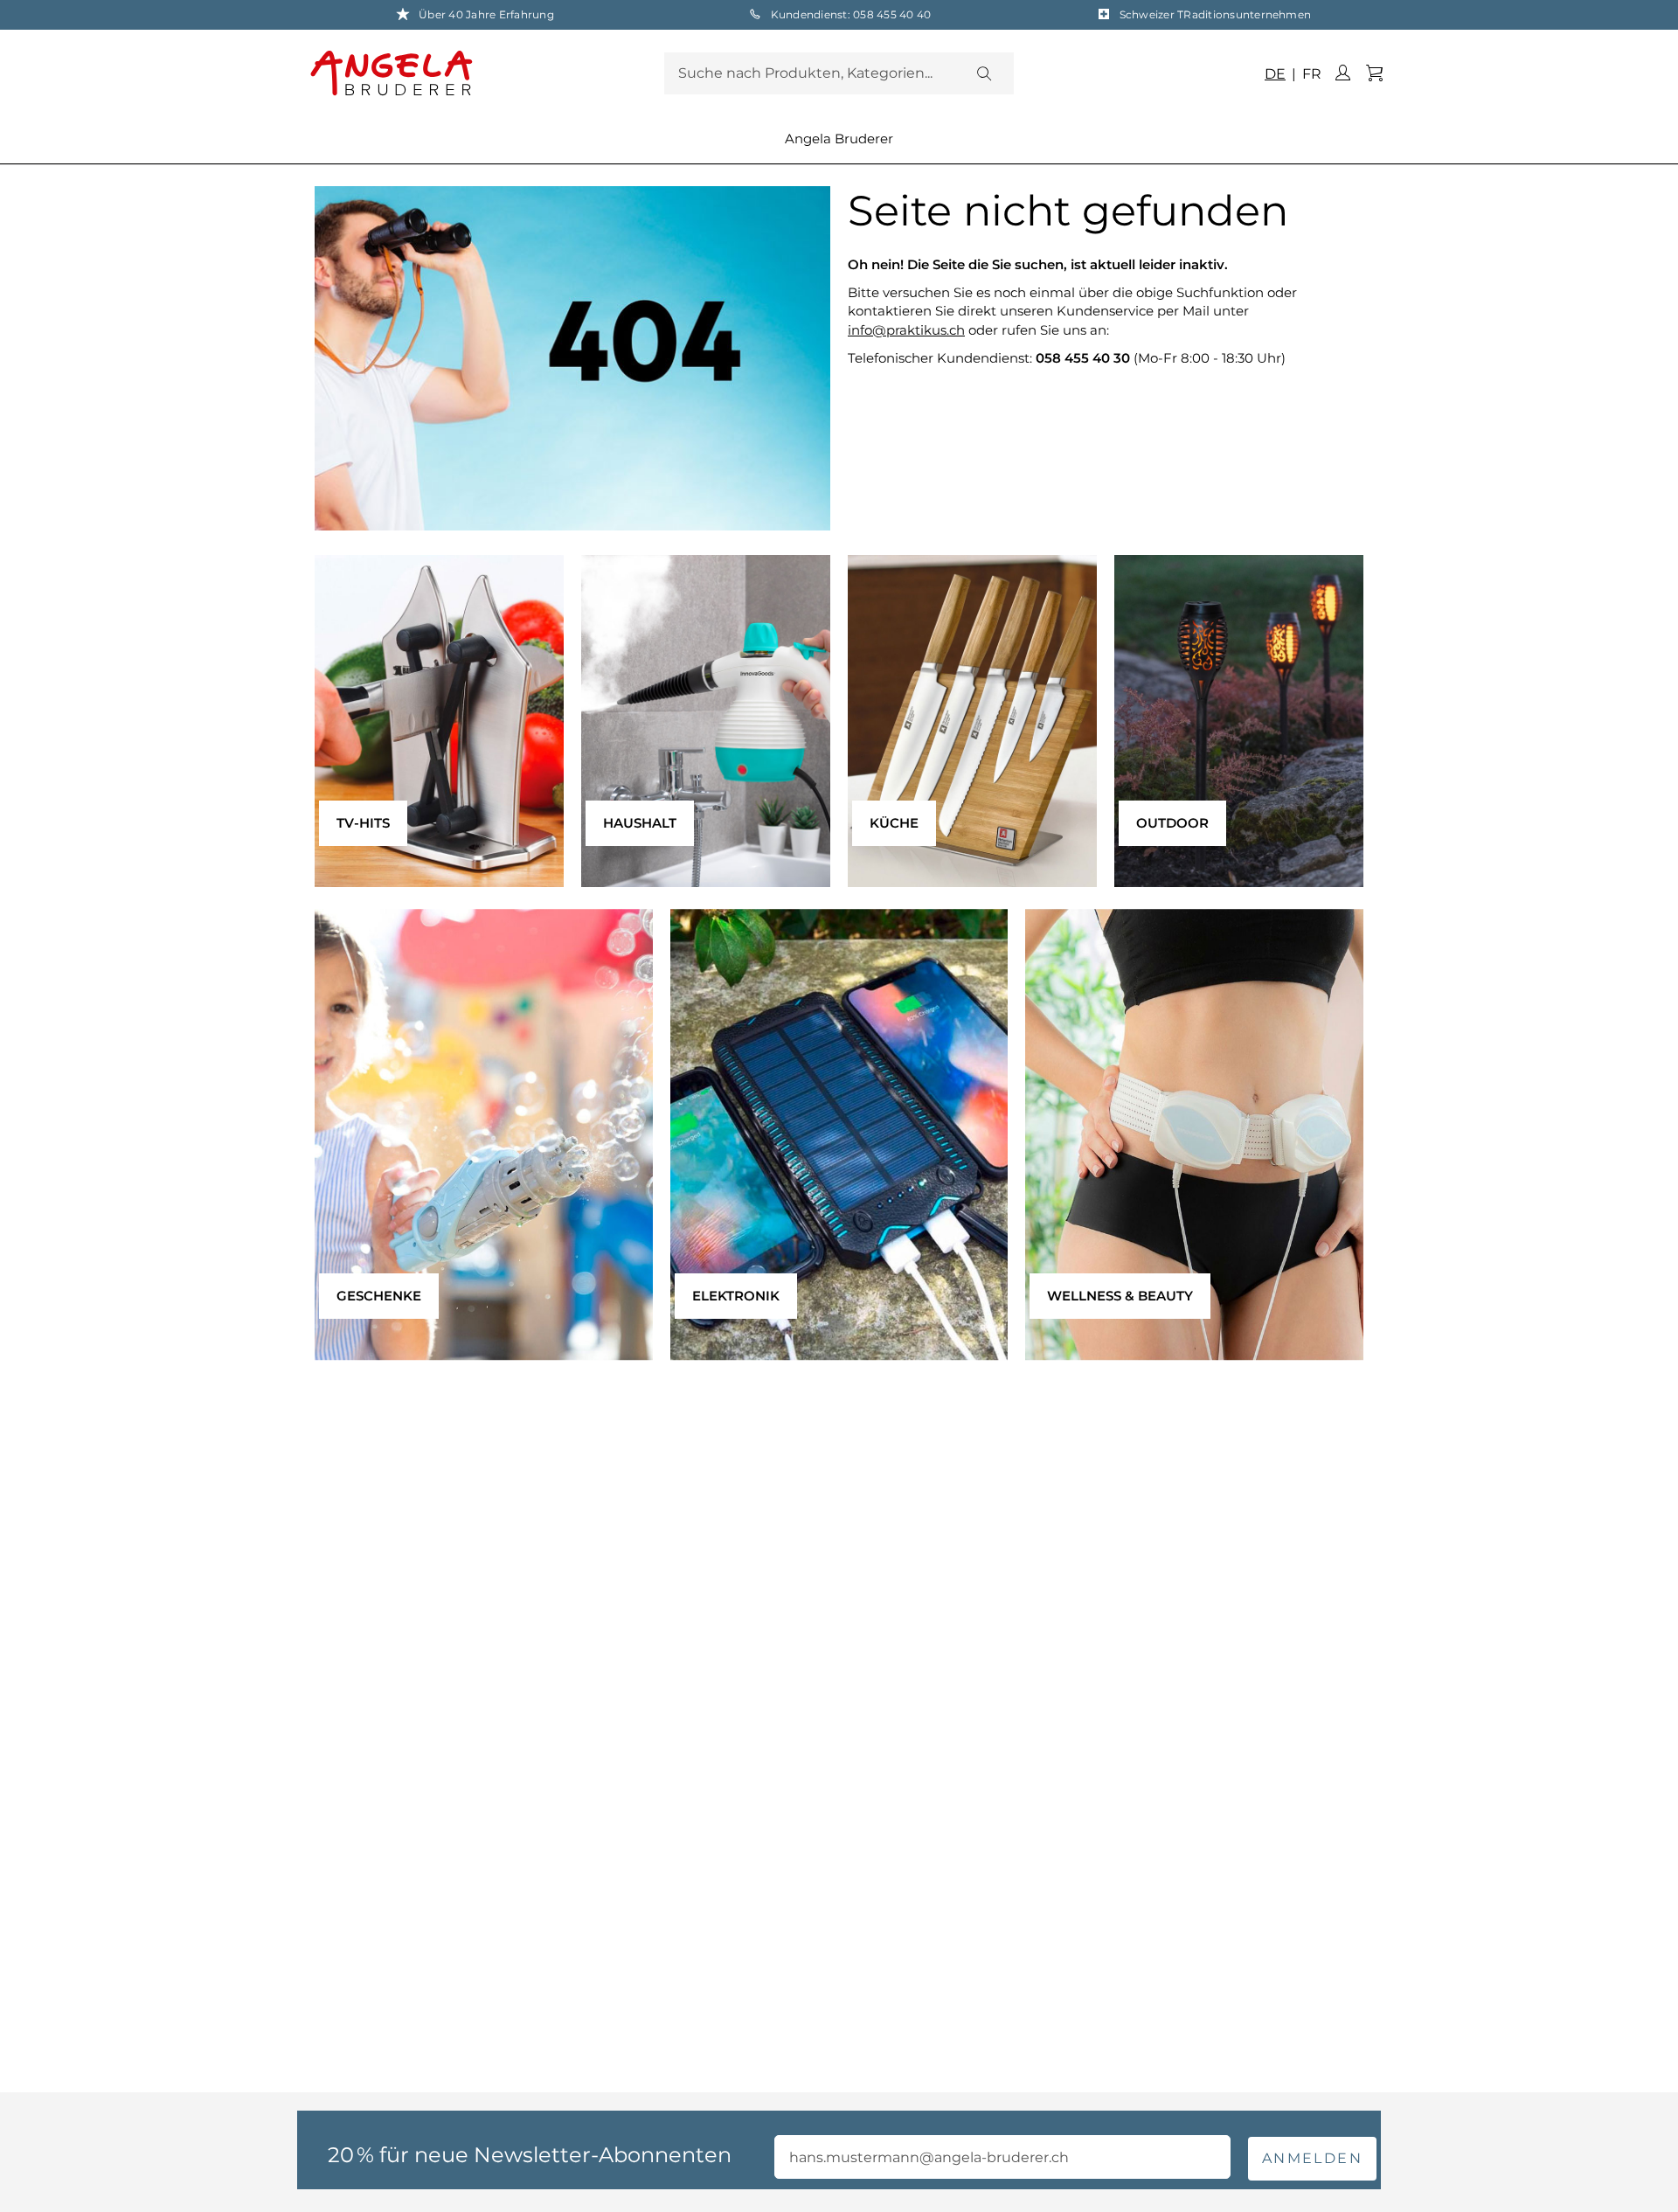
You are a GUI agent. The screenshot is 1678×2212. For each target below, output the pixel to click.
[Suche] (983, 73)
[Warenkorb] (1374, 73)
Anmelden (1312, 2158)
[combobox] (839, 73)
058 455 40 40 (892, 14)
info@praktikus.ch (906, 330)
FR (1310, 74)
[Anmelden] (1342, 73)
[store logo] (483, 73)
